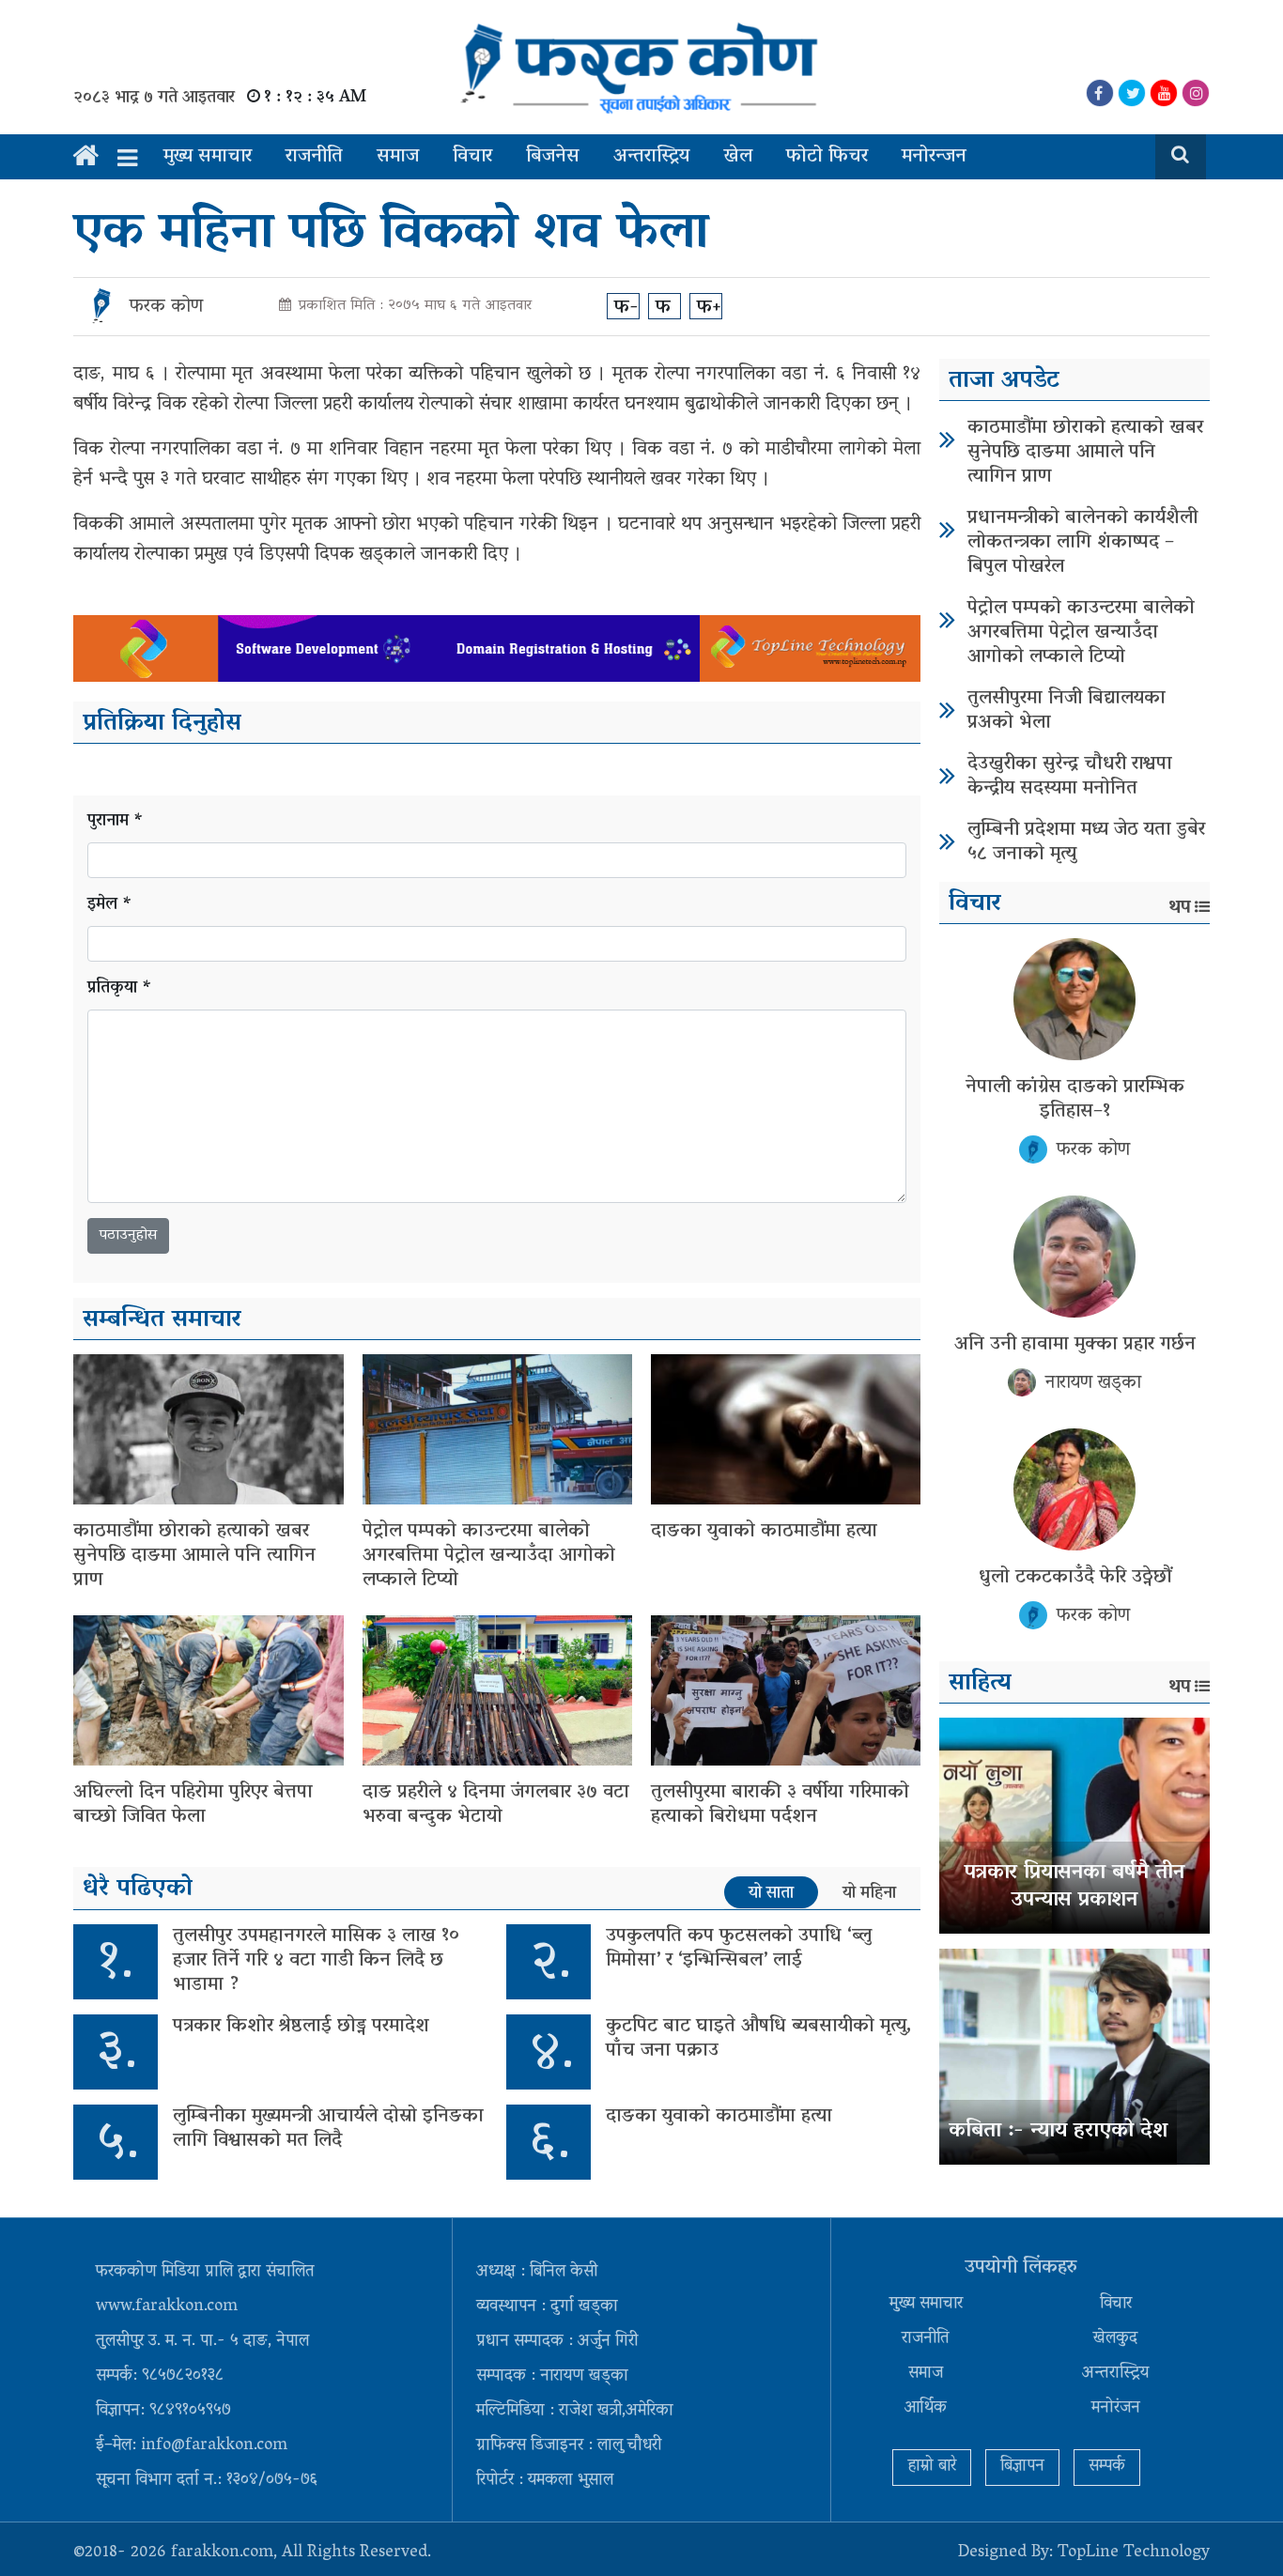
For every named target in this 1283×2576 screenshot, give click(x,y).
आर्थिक (926, 2409)
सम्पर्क (1107, 2467)
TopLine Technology (1134, 2553)
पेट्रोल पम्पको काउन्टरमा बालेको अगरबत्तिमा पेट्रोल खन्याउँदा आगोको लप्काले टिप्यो (489, 1556)
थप (1180, 908)
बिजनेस (553, 157)
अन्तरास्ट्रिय (651, 157)
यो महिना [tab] (869, 1893)
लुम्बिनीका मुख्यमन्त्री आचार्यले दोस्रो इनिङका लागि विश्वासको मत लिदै (328, 2129)
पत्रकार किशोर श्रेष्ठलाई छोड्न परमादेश (301, 2027)
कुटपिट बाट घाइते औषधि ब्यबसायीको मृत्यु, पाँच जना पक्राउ (759, 2039)
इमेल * (110, 906)
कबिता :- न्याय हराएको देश (1058, 2132)
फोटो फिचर (827, 157)
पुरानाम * (116, 822)
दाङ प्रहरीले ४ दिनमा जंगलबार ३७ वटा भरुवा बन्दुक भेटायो (496, 1805)
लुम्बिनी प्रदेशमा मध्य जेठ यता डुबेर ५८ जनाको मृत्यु (1086, 842)
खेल (738, 157)
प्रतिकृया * (120, 989)
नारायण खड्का (1093, 1383)
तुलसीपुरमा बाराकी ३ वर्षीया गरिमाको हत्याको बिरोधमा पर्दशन (780, 1805)
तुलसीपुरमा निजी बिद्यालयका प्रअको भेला (1067, 711)
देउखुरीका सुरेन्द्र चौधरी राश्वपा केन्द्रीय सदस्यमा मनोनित (1070, 777)
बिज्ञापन (1022, 2467)
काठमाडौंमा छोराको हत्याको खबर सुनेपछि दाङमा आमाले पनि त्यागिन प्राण (194, 1556)
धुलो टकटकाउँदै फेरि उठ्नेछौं (1075, 1578)
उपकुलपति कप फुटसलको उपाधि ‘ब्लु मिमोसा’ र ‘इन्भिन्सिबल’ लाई (739, 1949)
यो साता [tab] (771, 1893)
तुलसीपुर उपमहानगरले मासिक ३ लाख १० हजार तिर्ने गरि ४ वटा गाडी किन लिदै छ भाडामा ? (316, 1961)
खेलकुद (1115, 2339)
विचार (472, 157)
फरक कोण (166, 307)
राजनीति (314, 157)
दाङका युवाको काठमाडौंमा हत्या (764, 1532)
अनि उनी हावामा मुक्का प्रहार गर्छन (1075, 1345)
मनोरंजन (1116, 2409)
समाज (398, 157)
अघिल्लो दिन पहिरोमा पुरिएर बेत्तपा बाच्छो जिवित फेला (193, 1805)
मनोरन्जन (934, 157)
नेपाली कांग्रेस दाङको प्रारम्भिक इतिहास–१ (1075, 1100)
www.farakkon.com (167, 2307)
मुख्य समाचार (208, 157)
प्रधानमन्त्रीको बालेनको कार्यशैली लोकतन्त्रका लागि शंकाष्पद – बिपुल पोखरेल (1082, 543)
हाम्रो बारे (932, 2467)
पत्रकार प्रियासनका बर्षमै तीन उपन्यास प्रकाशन (1074, 1887)
